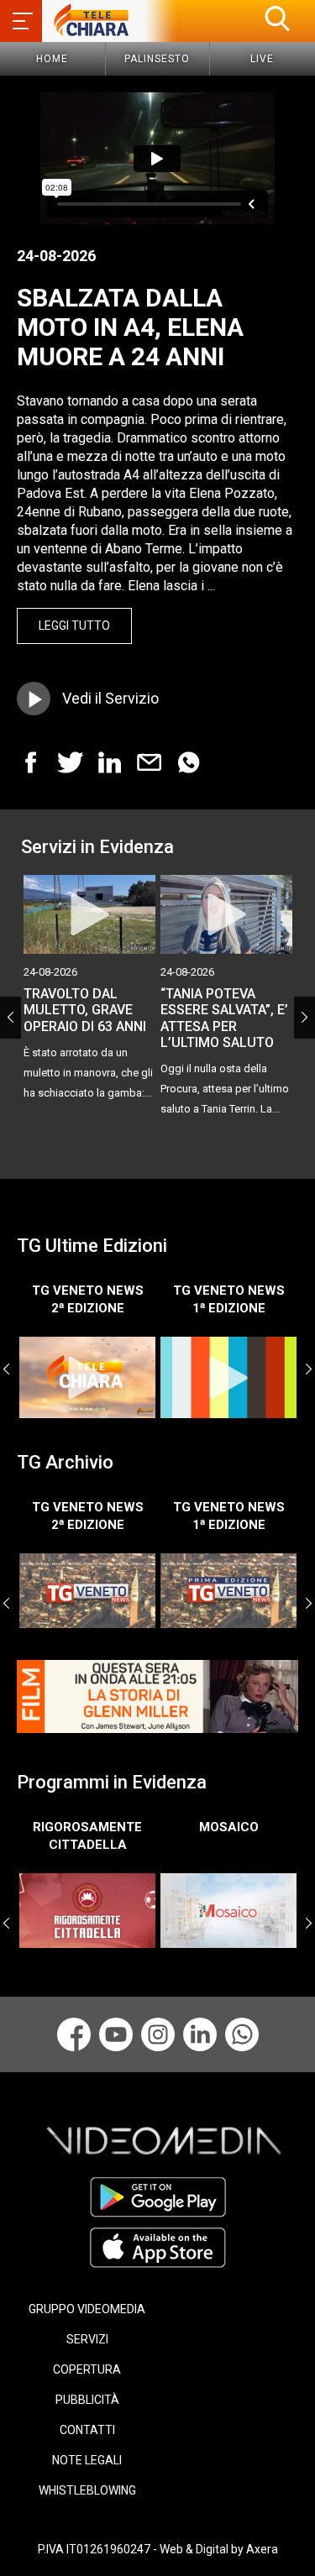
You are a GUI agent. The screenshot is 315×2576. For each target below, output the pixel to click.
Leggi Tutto (74, 626)
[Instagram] (158, 2034)
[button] (277, 18)
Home (52, 59)
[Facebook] (74, 2034)
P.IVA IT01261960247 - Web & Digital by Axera (158, 2549)
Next (304, 1018)
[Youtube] (116, 2034)
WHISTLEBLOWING (87, 2490)
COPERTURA (87, 2369)
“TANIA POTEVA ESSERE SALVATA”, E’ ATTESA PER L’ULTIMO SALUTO (224, 1018)
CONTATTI (87, 2430)
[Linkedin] (200, 2034)
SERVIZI (87, 2339)
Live (262, 59)
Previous (10, 1018)
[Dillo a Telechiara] (242, 2034)
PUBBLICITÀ (87, 2400)
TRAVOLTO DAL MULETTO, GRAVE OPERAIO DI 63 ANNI (85, 1010)
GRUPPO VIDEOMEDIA (87, 2309)
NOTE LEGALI (87, 2460)
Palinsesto (157, 59)
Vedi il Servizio (110, 698)
